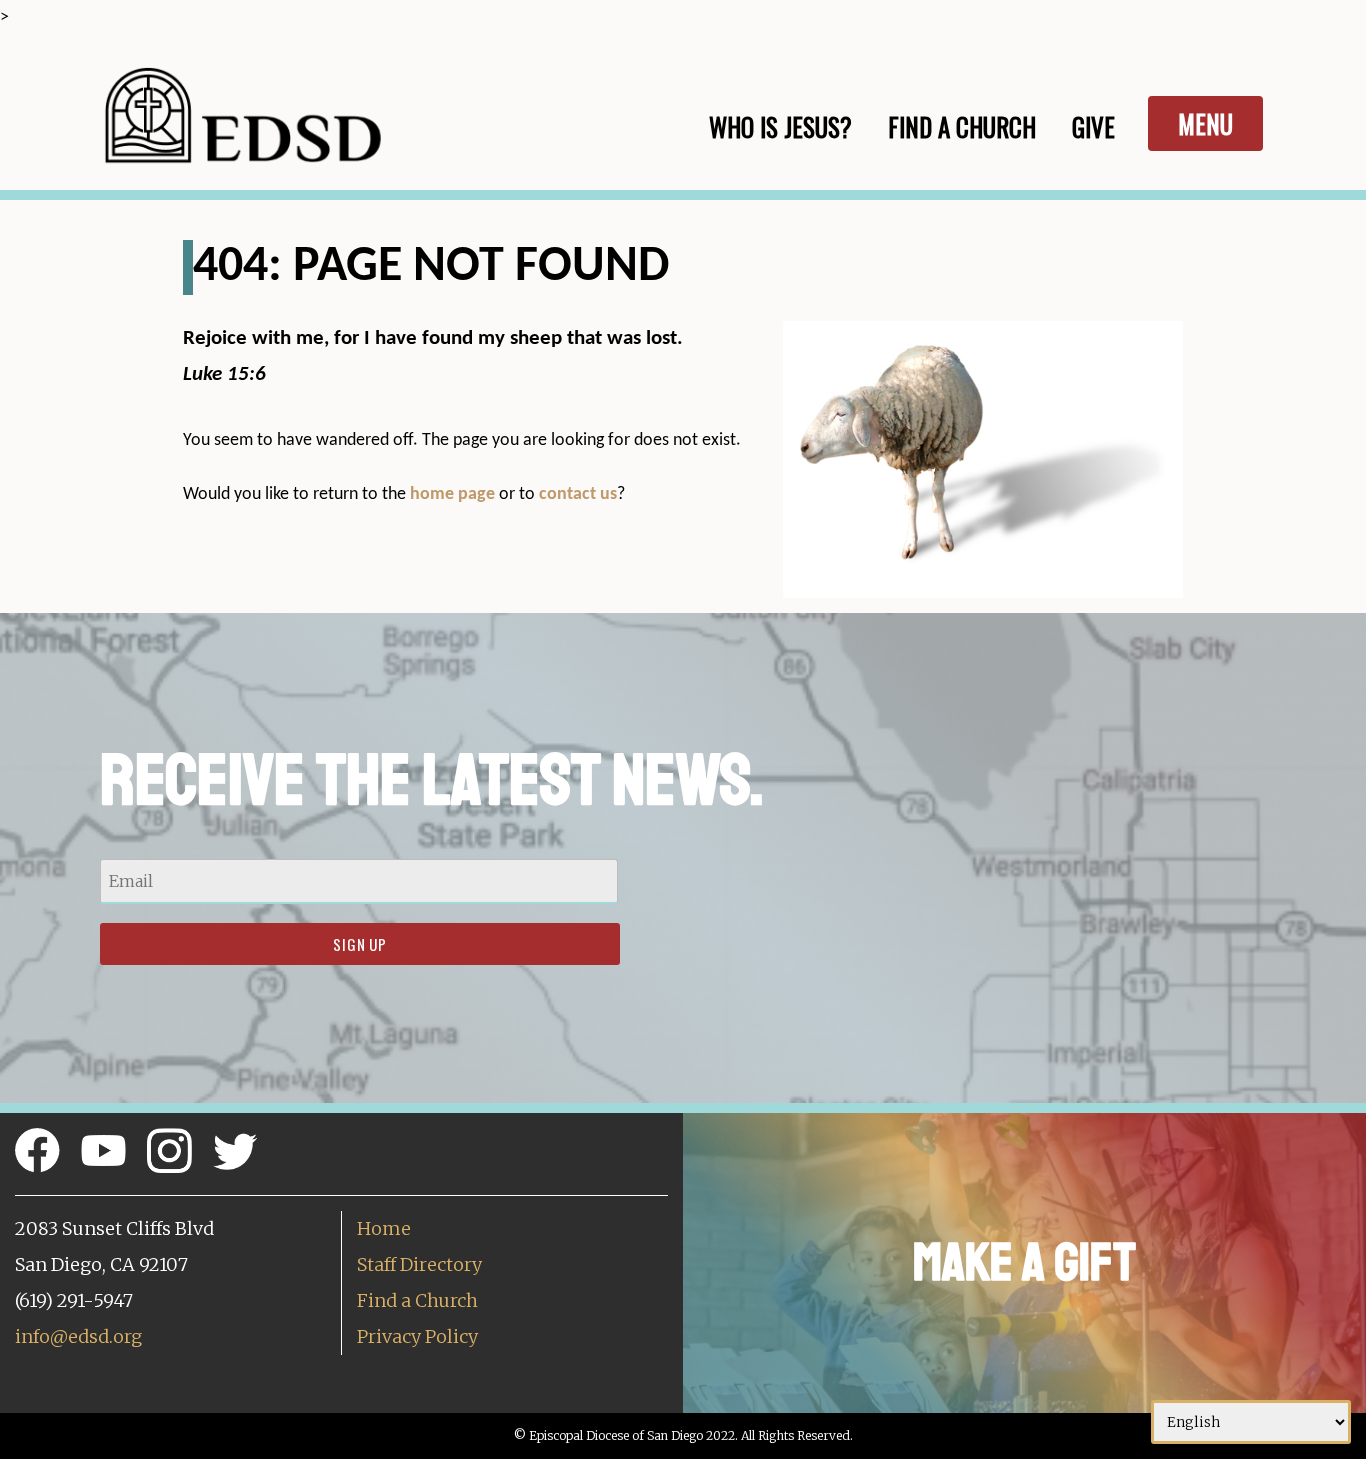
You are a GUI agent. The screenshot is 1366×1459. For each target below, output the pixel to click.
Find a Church (417, 1300)
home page (452, 494)
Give (1093, 126)
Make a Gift (1024, 1262)
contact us (578, 494)
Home (384, 1228)
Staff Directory (419, 1264)
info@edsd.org (78, 1336)
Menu (1205, 123)
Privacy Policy (417, 1336)
